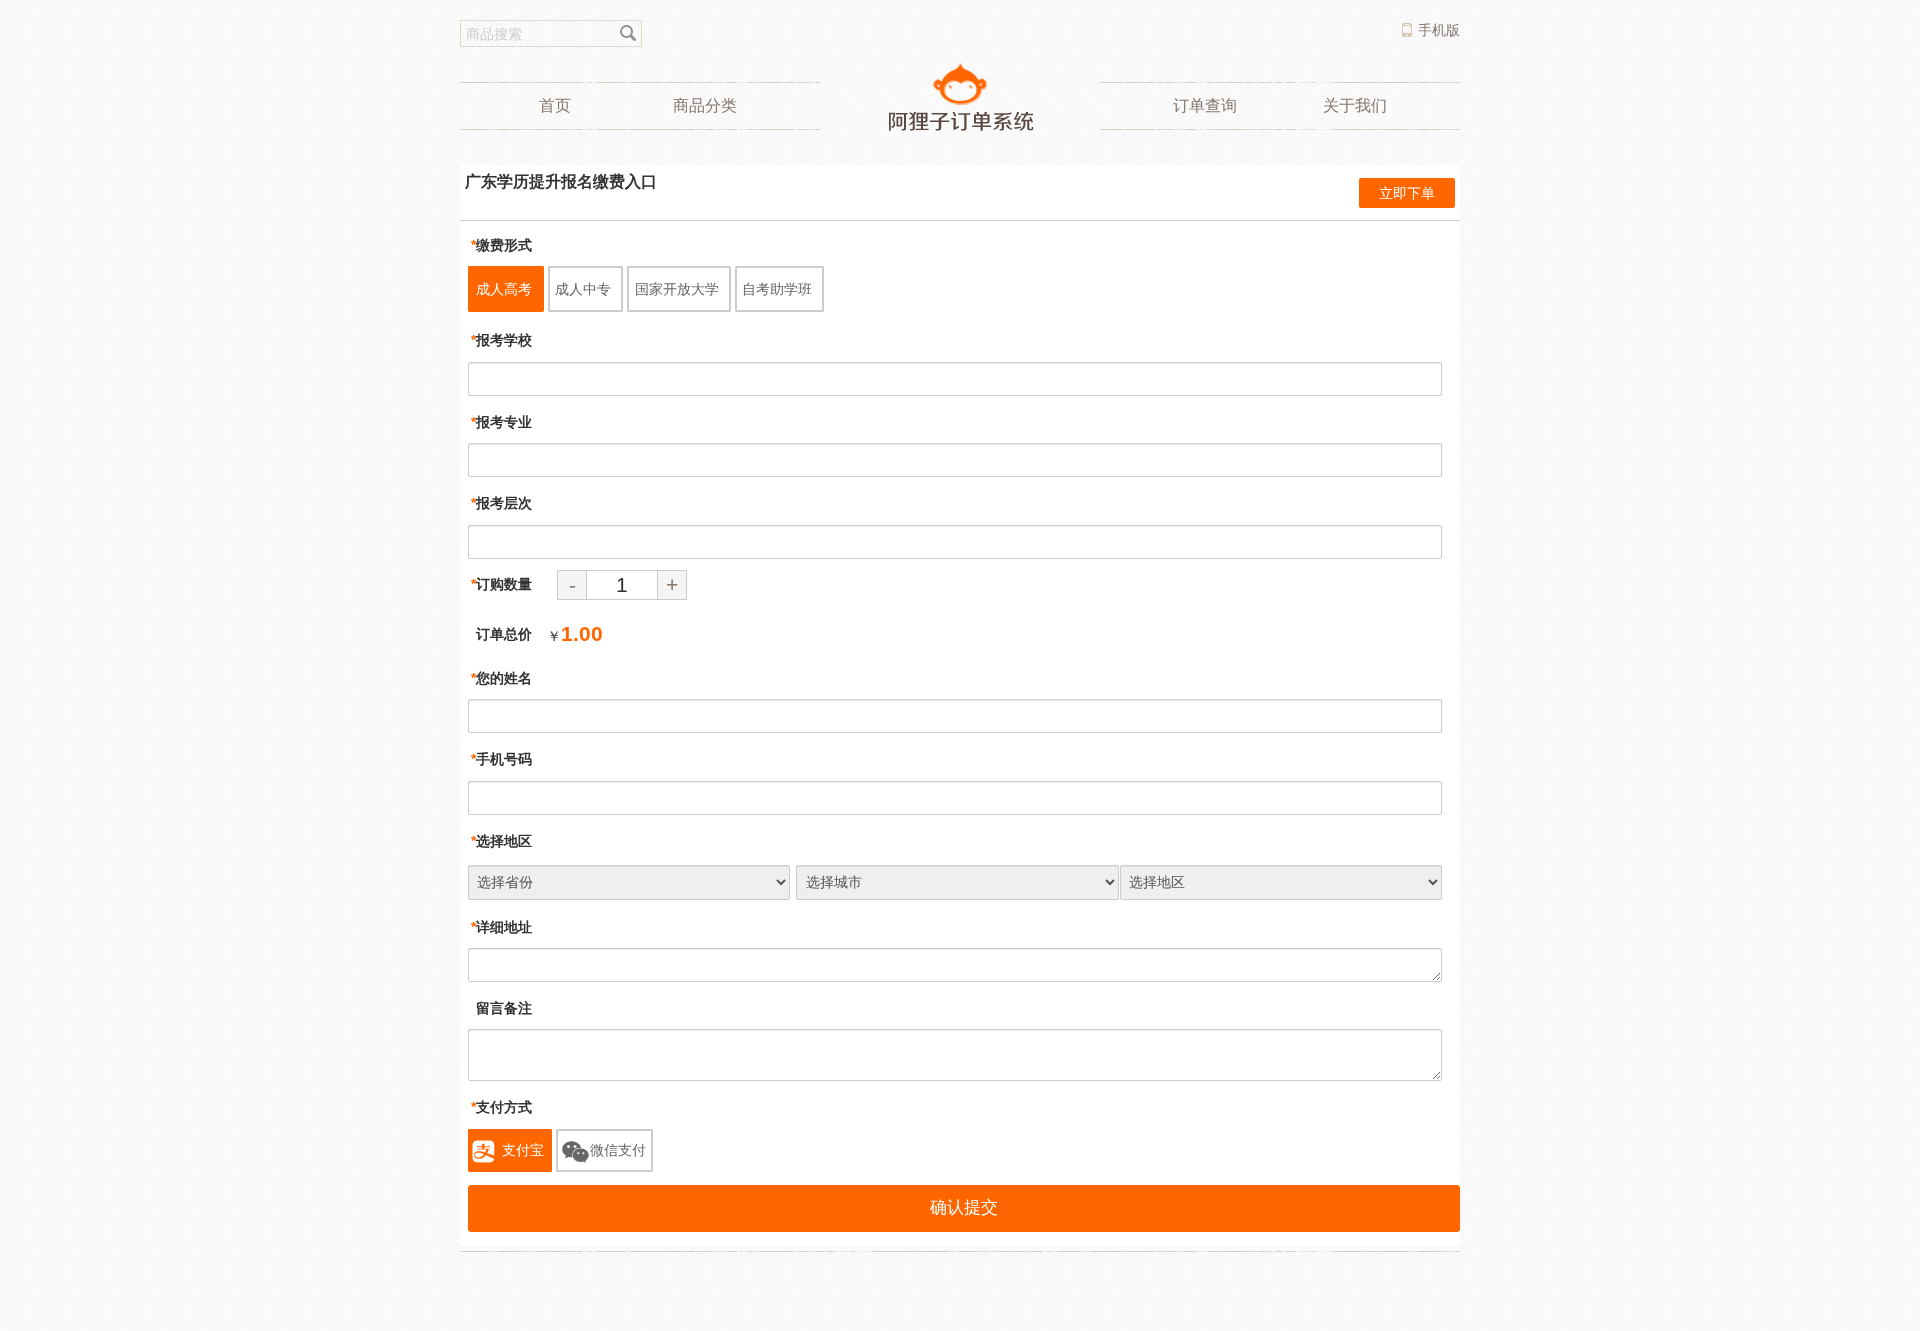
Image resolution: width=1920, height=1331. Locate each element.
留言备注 (501, 1008)
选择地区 (501, 841)
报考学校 (501, 340)
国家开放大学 (677, 289)
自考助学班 (777, 289)
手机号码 (501, 759)
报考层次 (501, 503)
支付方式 (501, 1107)
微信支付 (618, 1150)
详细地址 (501, 927)
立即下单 (1407, 193)
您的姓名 (501, 678)
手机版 (1439, 30)
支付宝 (523, 1150)
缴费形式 (501, 245)
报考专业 (501, 422)
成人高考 (504, 289)
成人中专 (583, 289)
